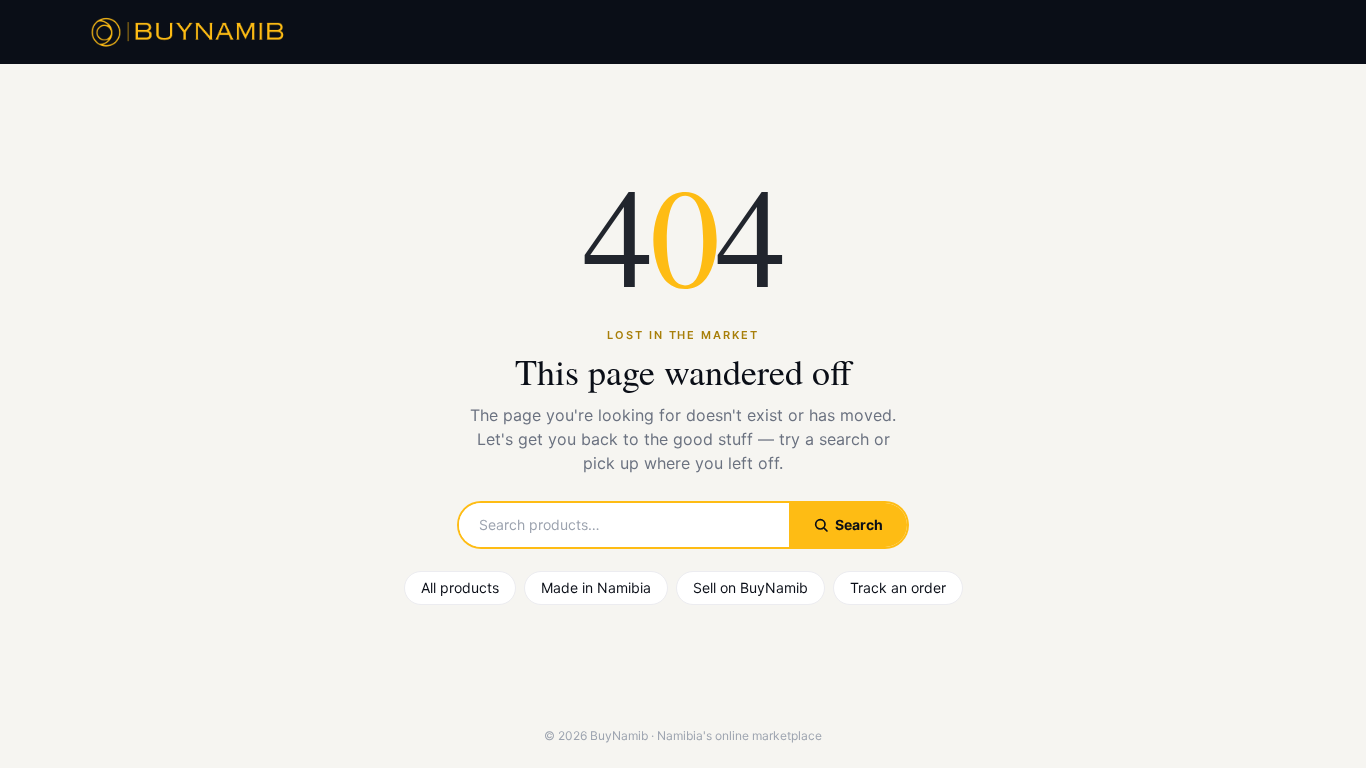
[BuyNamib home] (185, 32)
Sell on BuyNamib (750, 587)
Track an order (898, 587)
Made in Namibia (596, 587)
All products (460, 587)
